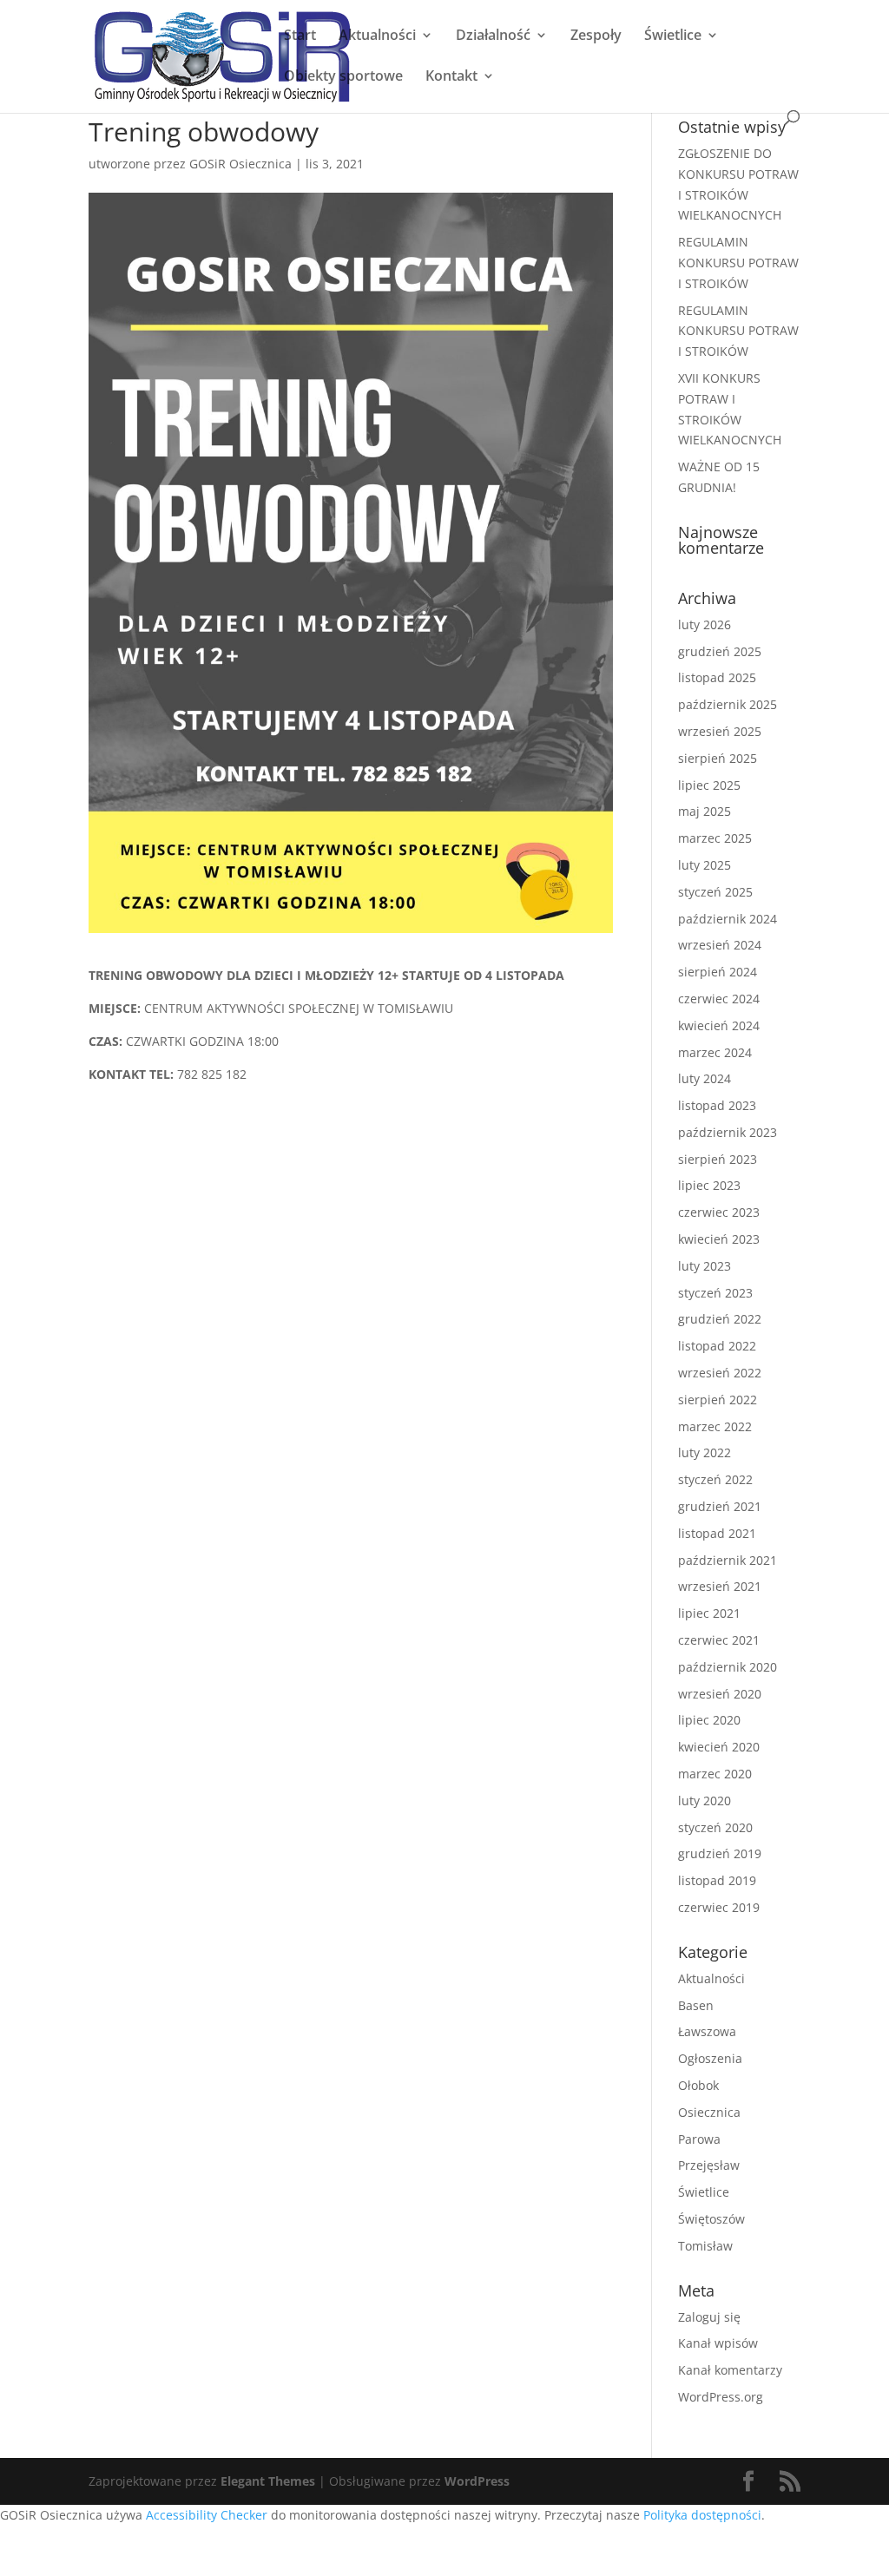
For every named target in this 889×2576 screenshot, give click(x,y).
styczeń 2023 (715, 1293)
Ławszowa (707, 2031)
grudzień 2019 (720, 1853)
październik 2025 (728, 704)
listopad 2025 (717, 677)
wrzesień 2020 (720, 1694)
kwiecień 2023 (719, 1239)
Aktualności (377, 36)
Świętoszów (711, 2219)
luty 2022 (705, 1452)
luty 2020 (705, 1801)
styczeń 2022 (715, 1479)
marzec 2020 (715, 1774)
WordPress (477, 2481)
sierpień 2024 (718, 972)
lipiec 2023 (709, 1185)
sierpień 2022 (718, 1400)
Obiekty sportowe (343, 77)
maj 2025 (705, 811)
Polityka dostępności (702, 2515)
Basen (696, 2005)
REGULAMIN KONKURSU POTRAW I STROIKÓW (738, 263)
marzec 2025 (715, 838)
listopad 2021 (717, 1533)
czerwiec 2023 (719, 1212)
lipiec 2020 (709, 1720)
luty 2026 (705, 624)
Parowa (699, 2139)
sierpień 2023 (718, 1159)
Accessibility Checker (207, 2515)
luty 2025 (705, 865)
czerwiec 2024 (719, 999)
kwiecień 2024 (719, 1025)
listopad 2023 (717, 1105)
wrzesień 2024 (720, 945)
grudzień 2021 (720, 1506)
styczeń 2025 (715, 892)
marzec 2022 (715, 1426)
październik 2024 (728, 919)
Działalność (493, 36)
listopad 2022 (717, 1346)
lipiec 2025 (709, 785)
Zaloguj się (709, 2317)
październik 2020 (728, 1667)
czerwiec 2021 (719, 1640)
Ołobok (698, 2085)
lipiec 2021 (709, 1613)
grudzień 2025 (720, 651)
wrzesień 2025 (720, 731)
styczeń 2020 (715, 1827)
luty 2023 (705, 1266)
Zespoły (596, 36)
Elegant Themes (268, 2481)
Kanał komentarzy (730, 2370)
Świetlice (673, 36)
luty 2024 (705, 1078)
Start (300, 36)
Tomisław (705, 2246)
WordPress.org (721, 2397)
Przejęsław (709, 2165)
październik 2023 (728, 1132)
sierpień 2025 (718, 758)
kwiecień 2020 (719, 1747)
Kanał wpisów (718, 2343)
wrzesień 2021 (720, 1586)
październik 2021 (728, 1560)
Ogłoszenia (710, 2058)
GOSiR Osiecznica (240, 164)
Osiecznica (709, 2112)
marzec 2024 (715, 1052)
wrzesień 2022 (720, 1373)
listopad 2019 (717, 1880)
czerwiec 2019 (719, 1907)
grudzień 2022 (720, 1319)
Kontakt (451, 77)
